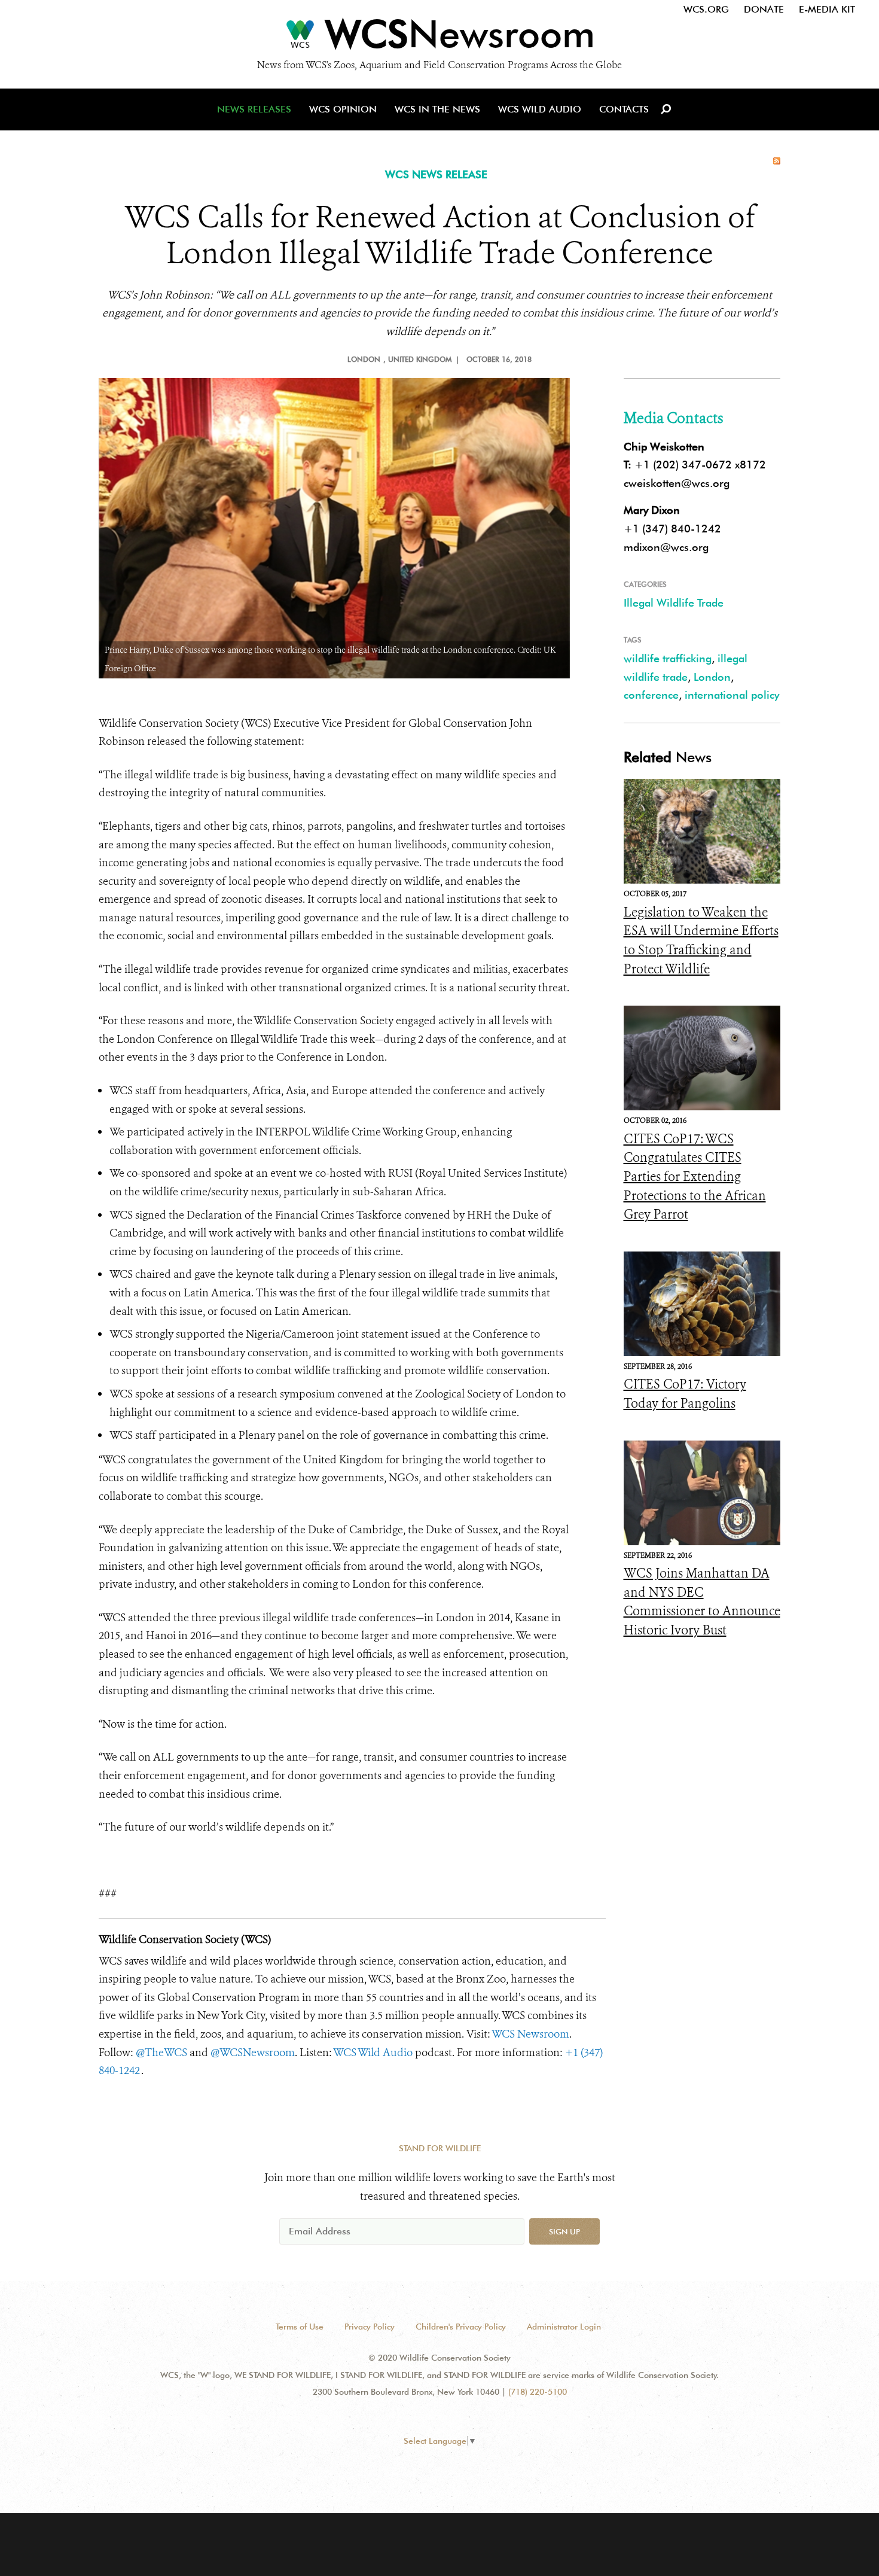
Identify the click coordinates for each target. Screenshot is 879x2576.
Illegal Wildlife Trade (674, 603)
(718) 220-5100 (538, 2392)
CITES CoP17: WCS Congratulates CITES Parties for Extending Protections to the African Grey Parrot (695, 1177)
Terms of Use (300, 2327)
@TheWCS (161, 2053)
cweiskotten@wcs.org (677, 483)
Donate (764, 9)
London (712, 677)
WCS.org (706, 9)
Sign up (564, 2231)
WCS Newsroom (530, 2034)
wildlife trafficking (668, 658)
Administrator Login (564, 2327)
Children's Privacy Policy (461, 2327)
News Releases (254, 109)
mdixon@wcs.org (666, 547)
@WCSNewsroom (253, 2053)
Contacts (624, 109)
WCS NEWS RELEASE (436, 174)
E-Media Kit (827, 9)
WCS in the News (437, 109)
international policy (732, 695)
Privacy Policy (370, 2327)
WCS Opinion (343, 109)
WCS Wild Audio (540, 109)
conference (651, 695)
